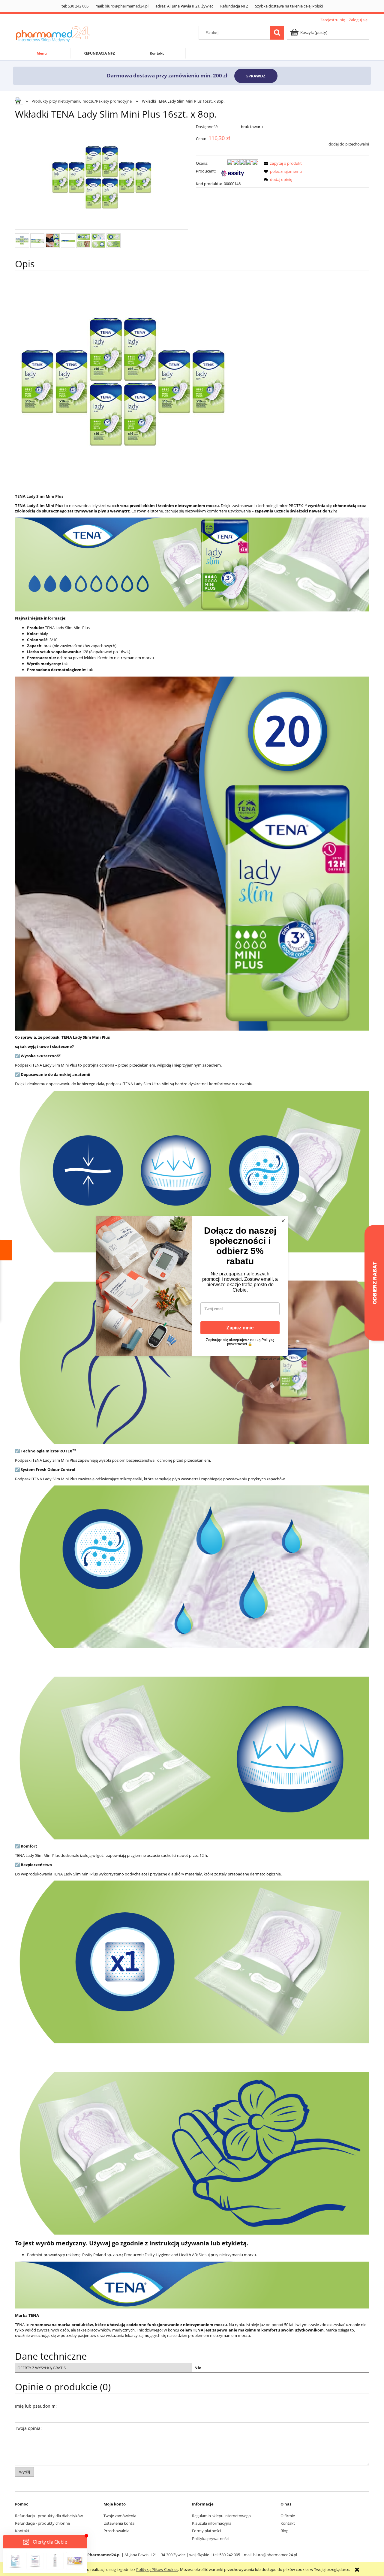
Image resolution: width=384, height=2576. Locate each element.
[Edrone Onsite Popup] (192, 1288)
